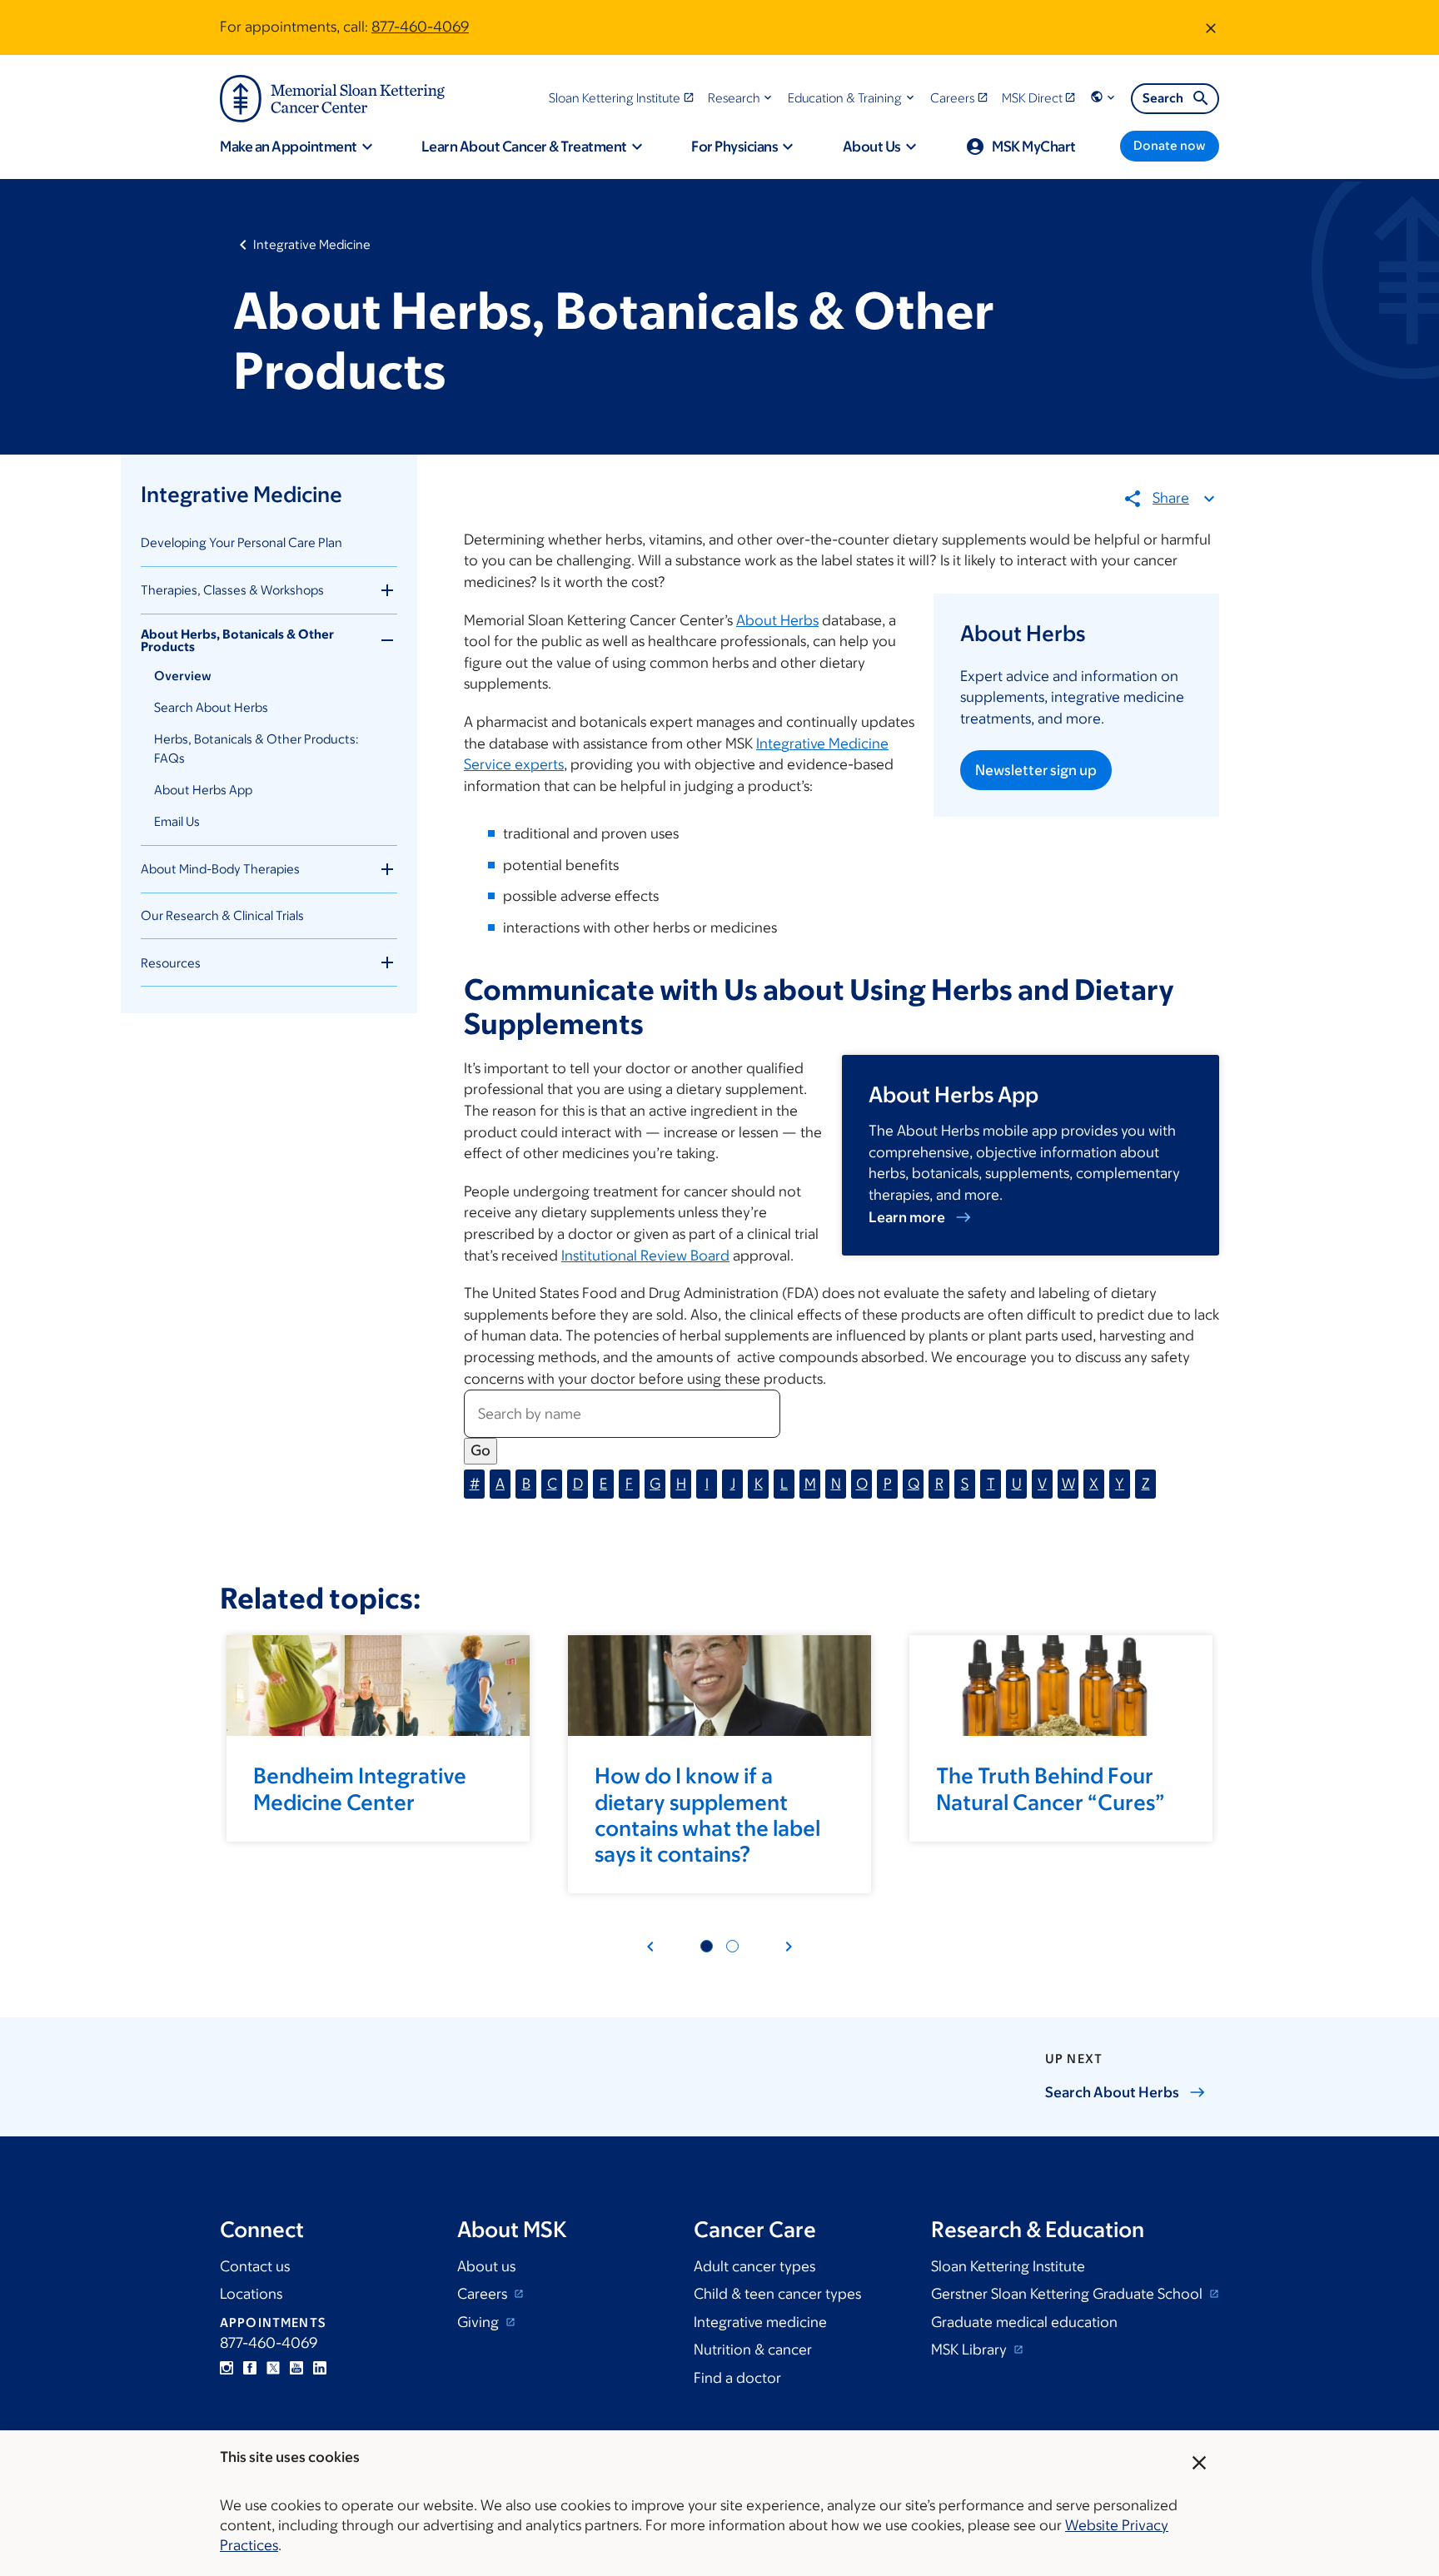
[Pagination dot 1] (707, 1946)
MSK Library (971, 2350)
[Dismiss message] (1211, 27)
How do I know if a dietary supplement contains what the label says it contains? (707, 1814)
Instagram (227, 2368)
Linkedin (320, 2368)
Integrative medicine (760, 2322)
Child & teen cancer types (777, 2294)
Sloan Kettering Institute (1008, 2266)
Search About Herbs (211, 707)
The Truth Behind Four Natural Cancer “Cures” (1051, 1788)
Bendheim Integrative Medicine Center (360, 1788)
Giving (480, 2322)
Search (1163, 98)
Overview (183, 676)
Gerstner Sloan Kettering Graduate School (1068, 2294)
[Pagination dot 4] (732, 1946)
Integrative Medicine (312, 244)
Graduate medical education (1024, 2322)
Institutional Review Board (645, 1256)
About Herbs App (203, 790)
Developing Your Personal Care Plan (241, 542)
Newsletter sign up (1036, 770)
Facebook (250, 2368)
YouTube (296, 2368)
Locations (251, 2294)
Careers (484, 2294)
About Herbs (777, 620)
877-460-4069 (420, 27)
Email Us (177, 821)
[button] (742, 98)
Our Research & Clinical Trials (222, 915)
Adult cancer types (754, 2266)
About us (486, 2266)
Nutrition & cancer (753, 2350)
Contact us (255, 2266)
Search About (1112, 2092)
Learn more (907, 1217)
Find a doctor (737, 2378)
